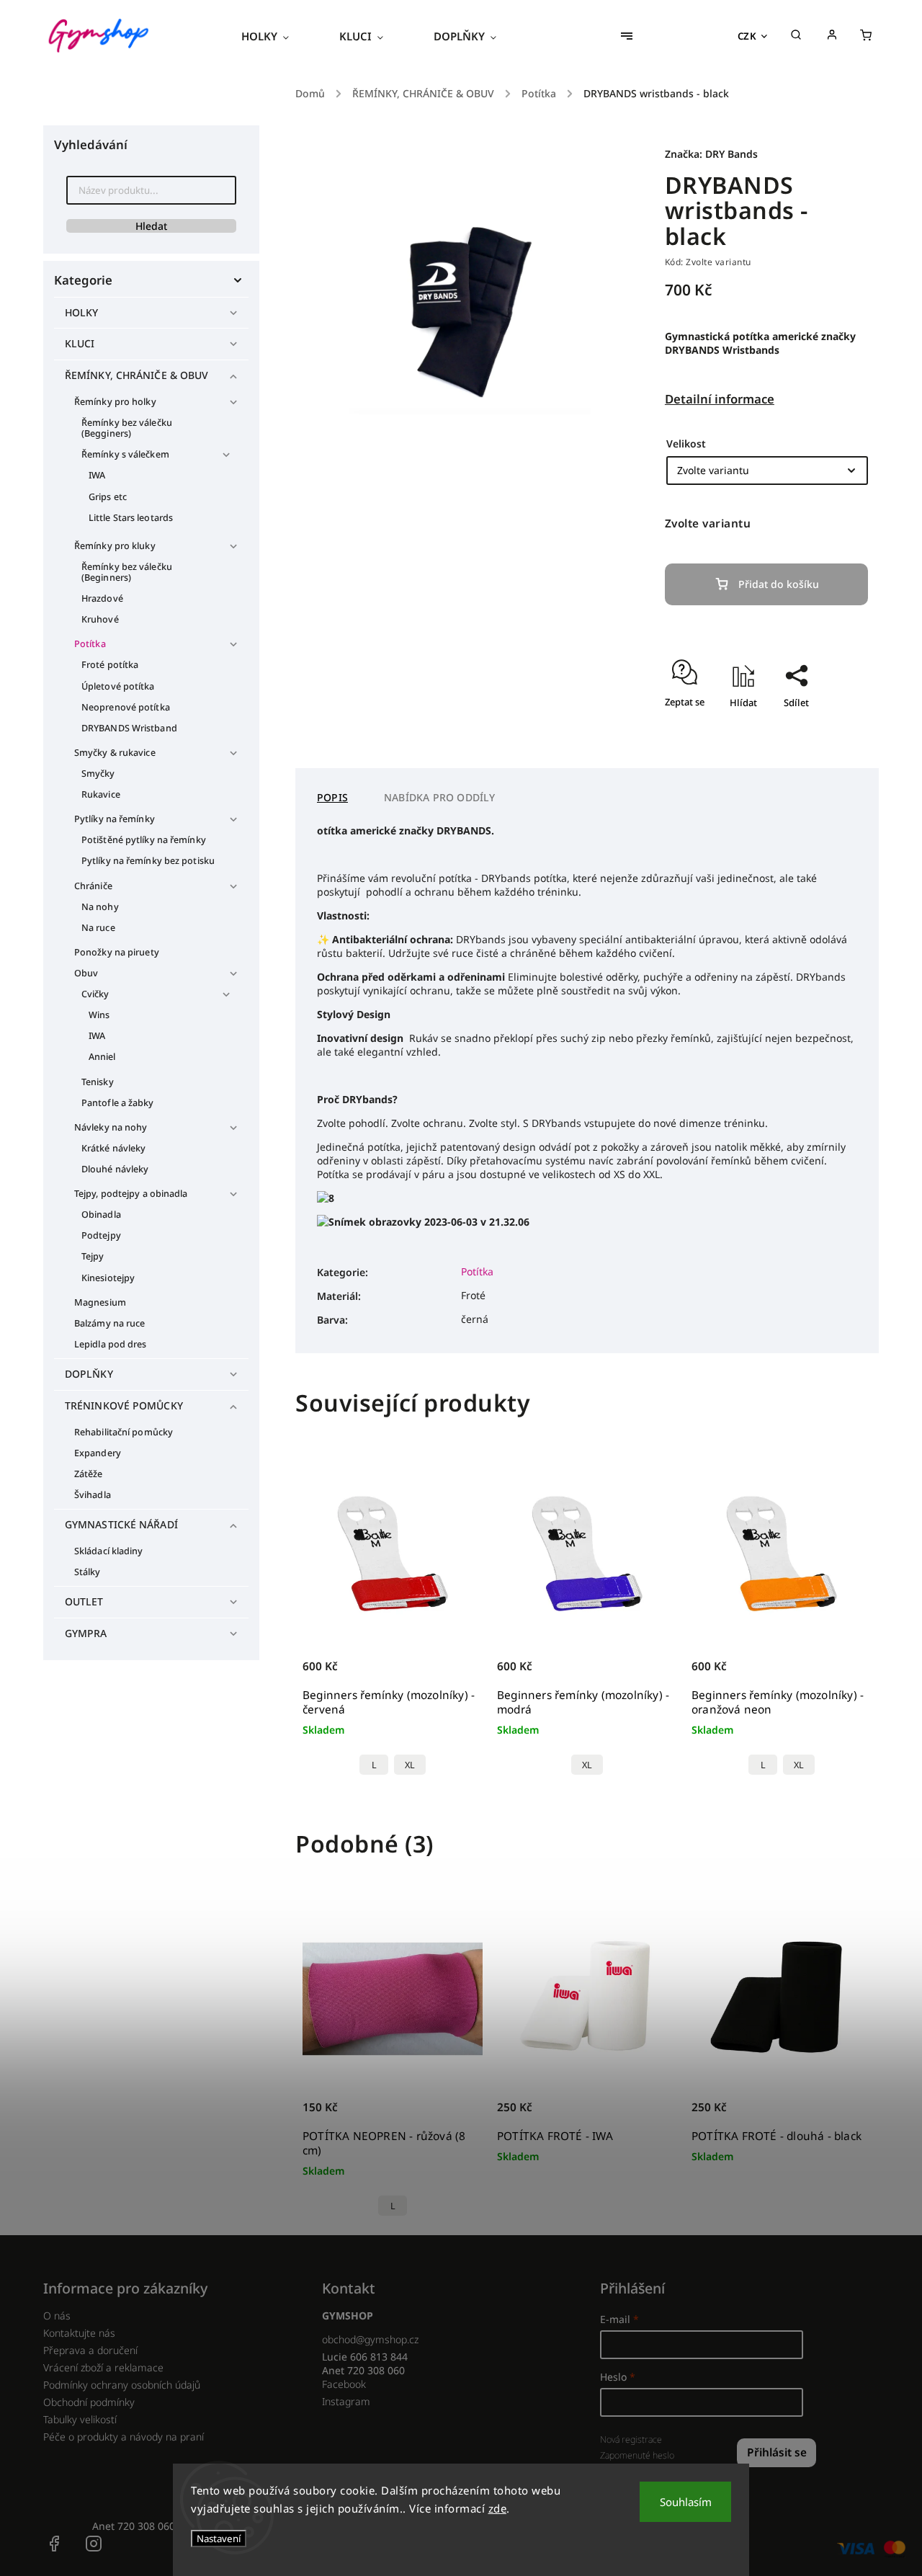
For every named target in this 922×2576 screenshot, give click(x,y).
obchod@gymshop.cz (370, 2339)
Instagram (346, 2401)
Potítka (90, 644)
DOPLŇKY (89, 1374)
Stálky (88, 1572)
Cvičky (95, 994)
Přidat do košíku (779, 584)
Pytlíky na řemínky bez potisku (148, 861)
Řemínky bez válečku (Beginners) (127, 572)
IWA (97, 475)
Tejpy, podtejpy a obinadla (131, 1194)
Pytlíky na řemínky (115, 819)
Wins (99, 1015)
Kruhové (100, 619)
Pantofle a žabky (118, 1103)
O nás (57, 2316)
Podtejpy (101, 1235)
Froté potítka (110, 665)
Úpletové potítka (118, 686)
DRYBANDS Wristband (129, 728)
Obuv (86, 973)
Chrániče (93, 886)
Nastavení (219, 2539)
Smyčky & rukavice (115, 753)
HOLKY (82, 312)
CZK (747, 36)
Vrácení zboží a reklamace (103, 2367)
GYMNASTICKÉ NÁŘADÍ (121, 1524)
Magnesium (100, 1302)
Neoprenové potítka (126, 707)
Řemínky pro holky (115, 402)
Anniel (102, 1057)
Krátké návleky (113, 1148)
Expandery (98, 1453)
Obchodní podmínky (89, 2402)
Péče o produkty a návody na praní (124, 2437)
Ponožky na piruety (117, 952)
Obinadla (101, 1215)
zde (498, 2508)
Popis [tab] (332, 797)
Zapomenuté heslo (637, 2455)
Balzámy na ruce (110, 1323)
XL (410, 1765)
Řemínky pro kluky (115, 546)
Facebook (344, 2384)
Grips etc (108, 497)
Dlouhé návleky (115, 1169)
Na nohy (100, 907)
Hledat (151, 226)
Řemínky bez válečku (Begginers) (127, 428)
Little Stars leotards (131, 518)
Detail (456, 1674)
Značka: (711, 154)
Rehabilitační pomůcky (124, 1432)
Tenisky (98, 1082)
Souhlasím (686, 2502)
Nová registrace (631, 2439)
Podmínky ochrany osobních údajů (122, 2385)
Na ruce (98, 928)
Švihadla (93, 1495)
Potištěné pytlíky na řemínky (144, 840)
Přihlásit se (777, 2452)
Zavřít (822, 744)
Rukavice (101, 794)
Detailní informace (720, 399)
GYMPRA (86, 1633)
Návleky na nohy (111, 1127)
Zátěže (89, 1474)
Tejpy (93, 1256)
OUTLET (84, 1601)
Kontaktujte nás (79, 2333)
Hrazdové (102, 598)
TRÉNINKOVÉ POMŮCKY (124, 1405)
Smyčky (98, 774)
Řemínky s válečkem (125, 454)
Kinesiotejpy (108, 1278)
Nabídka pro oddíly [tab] (440, 797)
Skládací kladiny (109, 1551)
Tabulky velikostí (80, 2419)
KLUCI (80, 343)
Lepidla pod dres (111, 1344)
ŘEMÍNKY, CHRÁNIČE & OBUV (136, 375)
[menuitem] (278, 36)
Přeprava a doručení (90, 2350)
